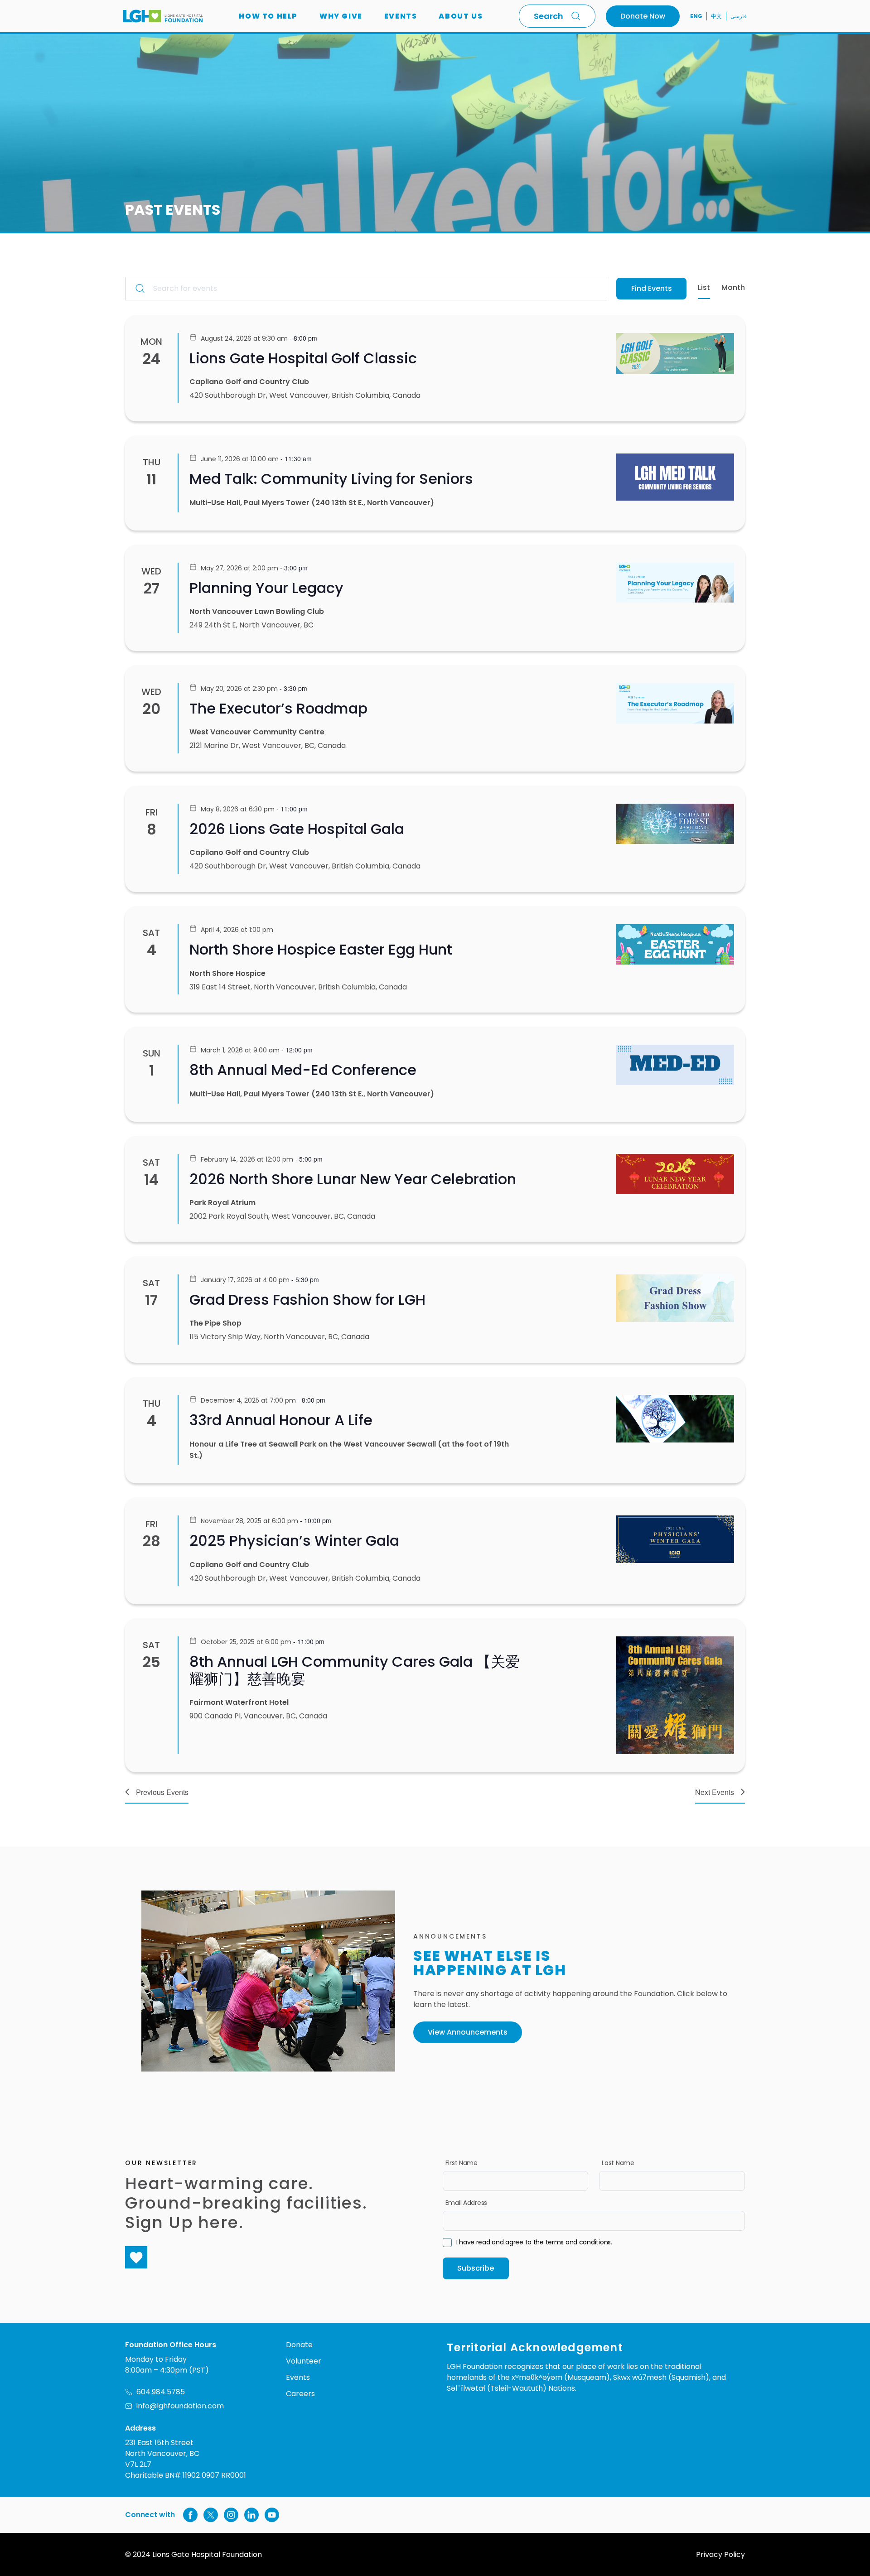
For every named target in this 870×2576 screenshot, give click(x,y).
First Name (462, 2163)
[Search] (578, 16)
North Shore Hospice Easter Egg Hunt (321, 949)
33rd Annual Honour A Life (281, 1420)
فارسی (739, 16)
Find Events (652, 288)
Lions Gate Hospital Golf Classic (303, 358)
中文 (716, 16)
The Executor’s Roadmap (278, 708)
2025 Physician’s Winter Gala (294, 1541)
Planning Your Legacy (266, 588)
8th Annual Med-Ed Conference (303, 1070)
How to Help (268, 16)
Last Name (618, 2163)
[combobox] (557, 16)
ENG (696, 16)
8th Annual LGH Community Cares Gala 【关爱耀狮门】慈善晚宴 (355, 1670)
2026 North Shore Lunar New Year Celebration (353, 1179)
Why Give (341, 16)
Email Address (466, 2203)
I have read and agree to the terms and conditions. (534, 2242)
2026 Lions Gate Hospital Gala (297, 829)
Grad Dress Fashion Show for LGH (307, 1300)
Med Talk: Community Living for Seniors (331, 479)
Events (401, 16)
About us (461, 16)
